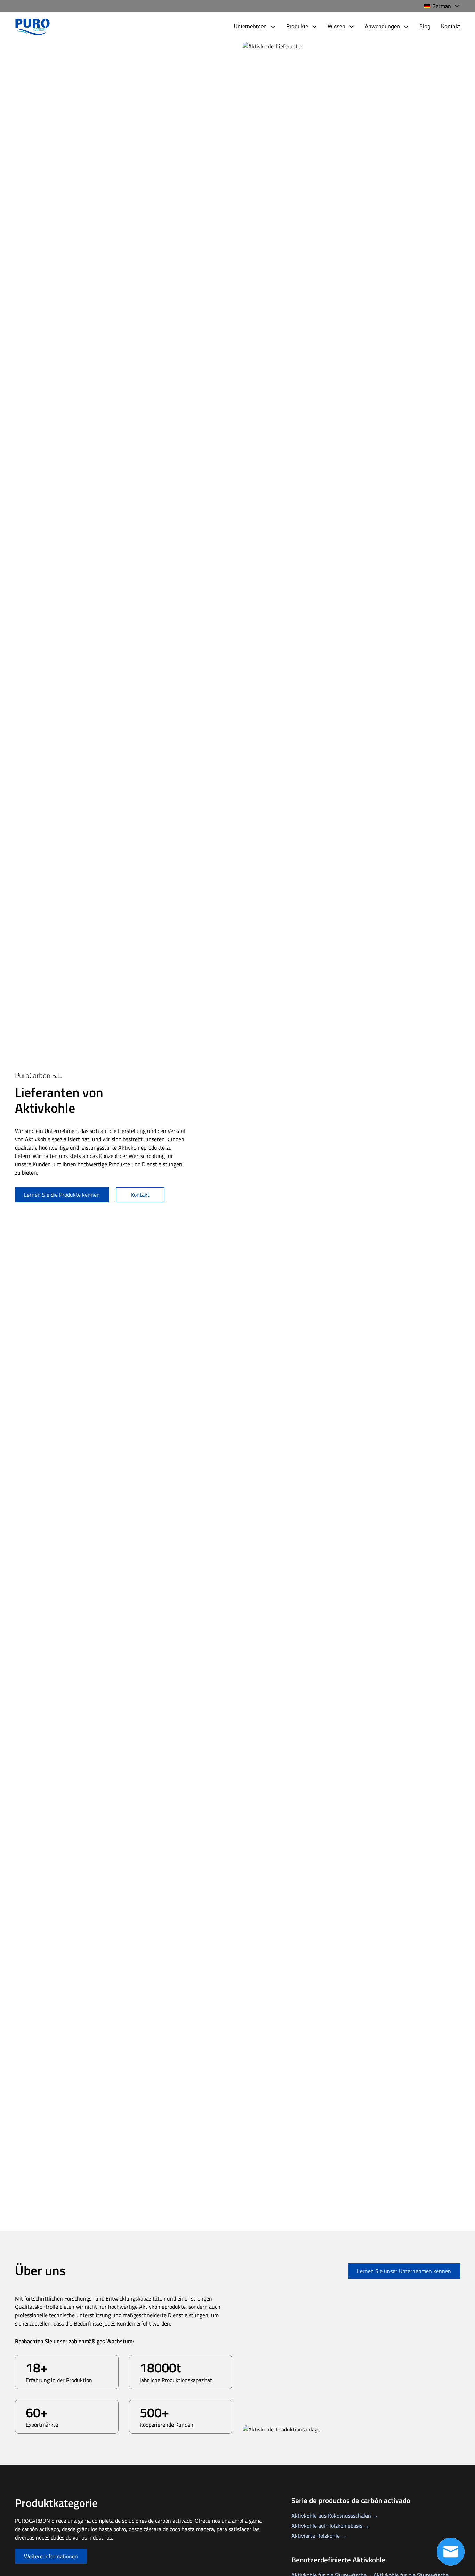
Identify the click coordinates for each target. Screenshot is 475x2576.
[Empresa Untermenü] (273, 27)
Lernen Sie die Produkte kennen (62, 1195)
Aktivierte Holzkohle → (319, 2536)
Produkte (297, 27)
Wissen (336, 27)
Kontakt (450, 27)
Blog (425, 27)
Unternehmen (250, 27)
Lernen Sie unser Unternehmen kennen (404, 2271)
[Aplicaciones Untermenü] (406, 27)
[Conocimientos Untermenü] (352, 27)
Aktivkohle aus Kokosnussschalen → (335, 2516)
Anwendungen (382, 27)
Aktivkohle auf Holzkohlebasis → (330, 2526)
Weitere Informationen (51, 2556)
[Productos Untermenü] (314, 27)
